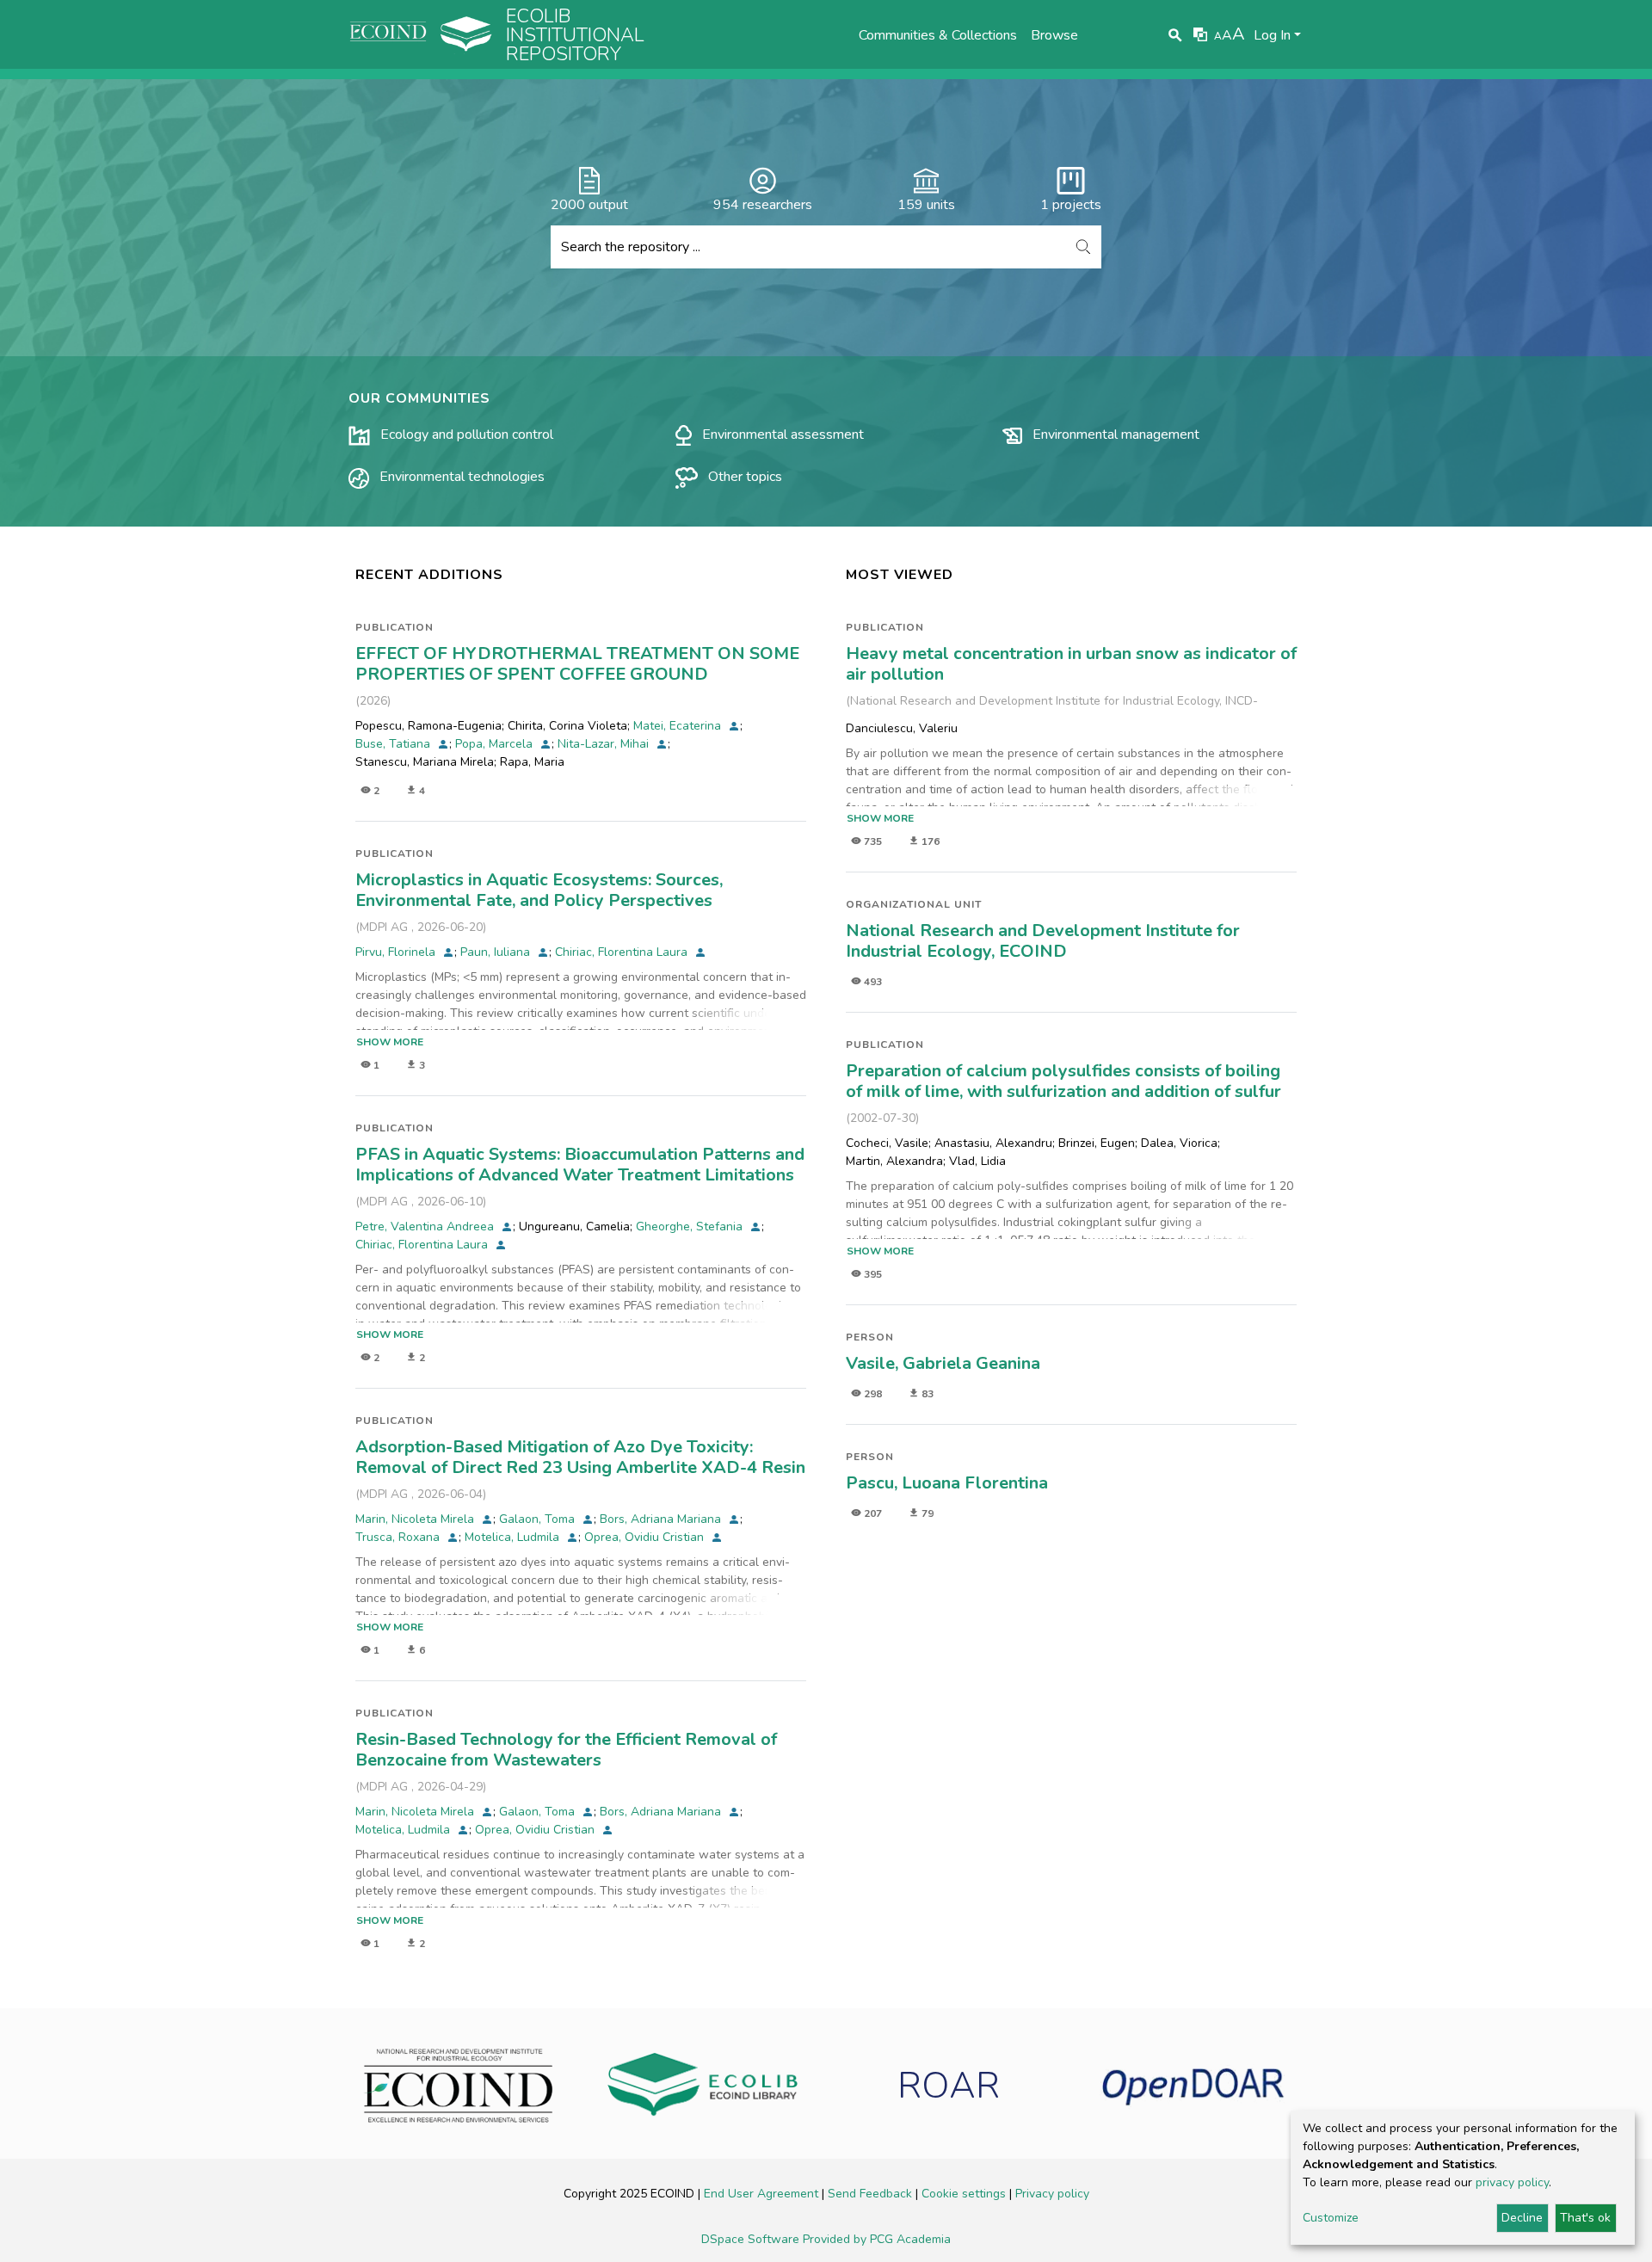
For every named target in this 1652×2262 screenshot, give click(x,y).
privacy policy (1512, 2182)
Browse (1054, 35)
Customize (1331, 2218)
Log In (1272, 35)
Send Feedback (872, 2194)
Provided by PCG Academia (877, 2239)
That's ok (1585, 2218)
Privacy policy (1052, 2194)
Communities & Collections (938, 35)
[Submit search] (1176, 35)
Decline (1522, 2218)
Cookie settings (965, 2194)
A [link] (1218, 36)
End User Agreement (763, 2194)
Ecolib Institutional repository (575, 35)
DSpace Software (752, 2239)
